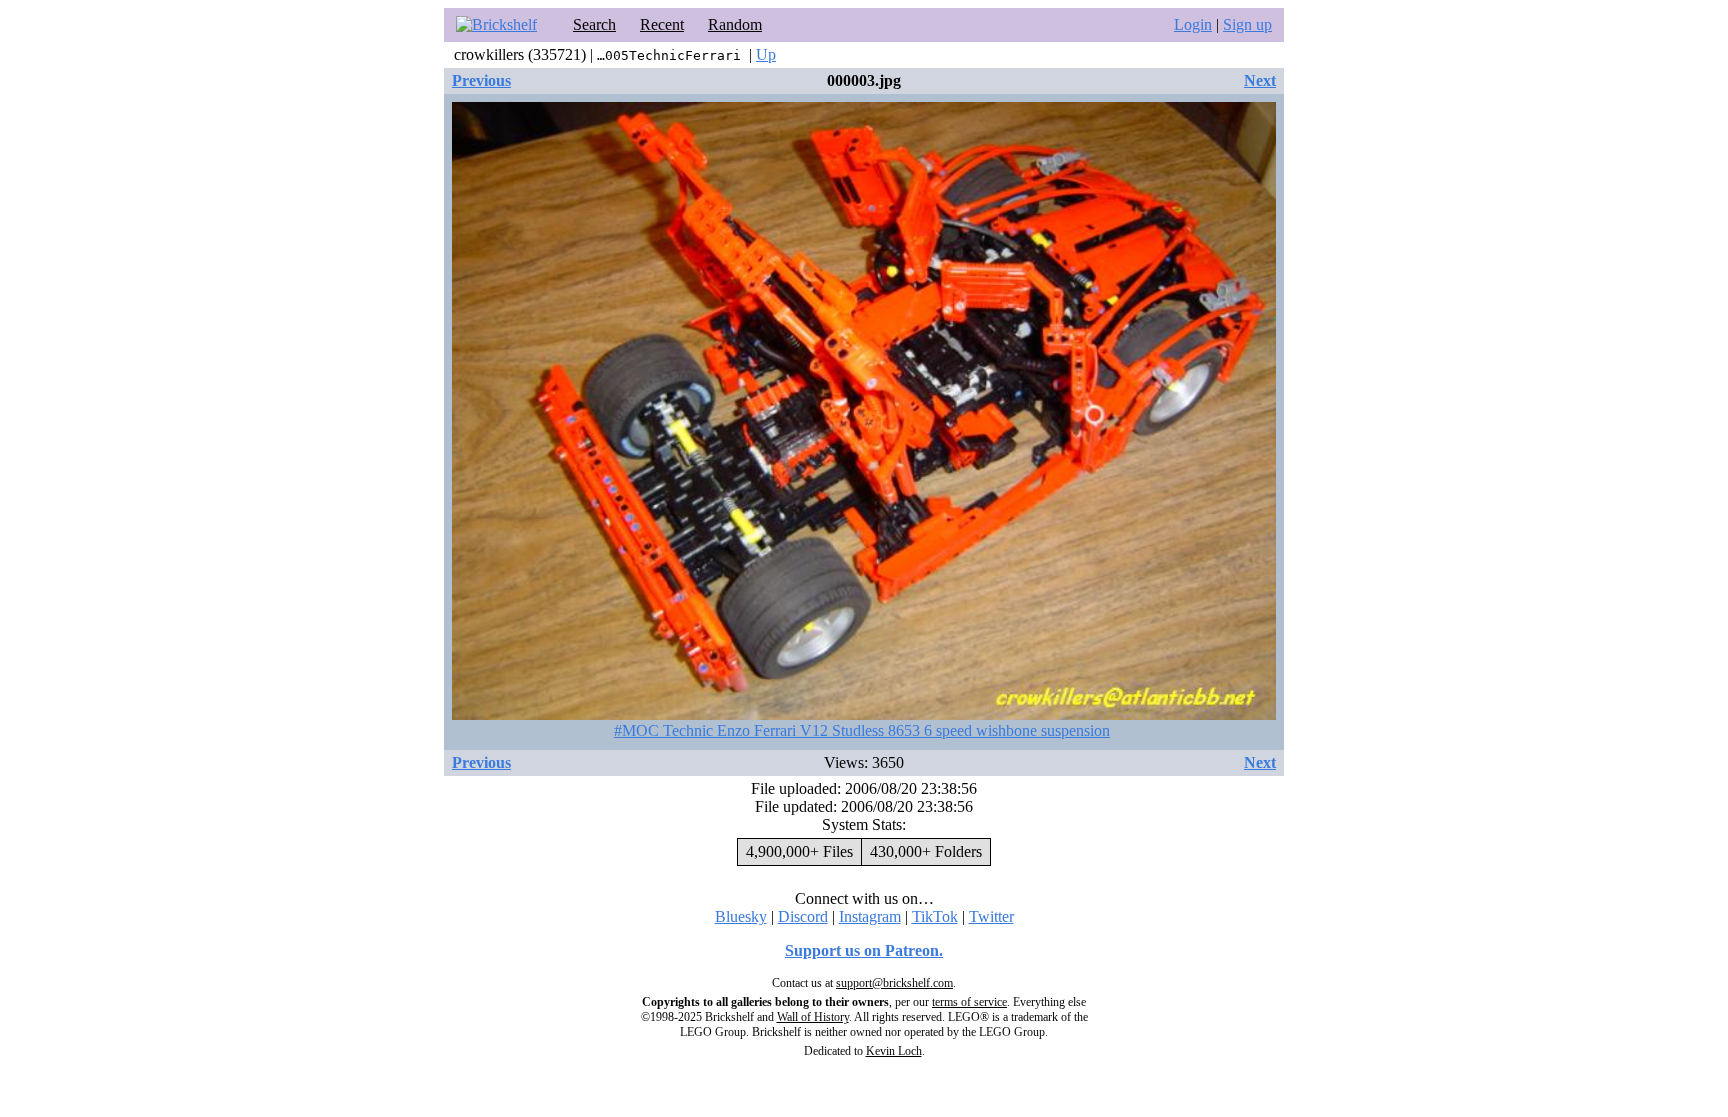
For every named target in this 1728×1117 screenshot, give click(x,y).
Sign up (1247, 24)
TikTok (935, 916)
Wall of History (813, 1017)
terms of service (969, 1002)
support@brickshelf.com (894, 983)
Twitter (991, 916)
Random (735, 24)
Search (594, 24)
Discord (803, 916)
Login (1193, 24)
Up (766, 54)
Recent (662, 24)
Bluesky (741, 916)
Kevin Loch (894, 1051)
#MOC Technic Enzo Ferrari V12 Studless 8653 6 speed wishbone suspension (862, 730)
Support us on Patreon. (864, 950)
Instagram (870, 916)
